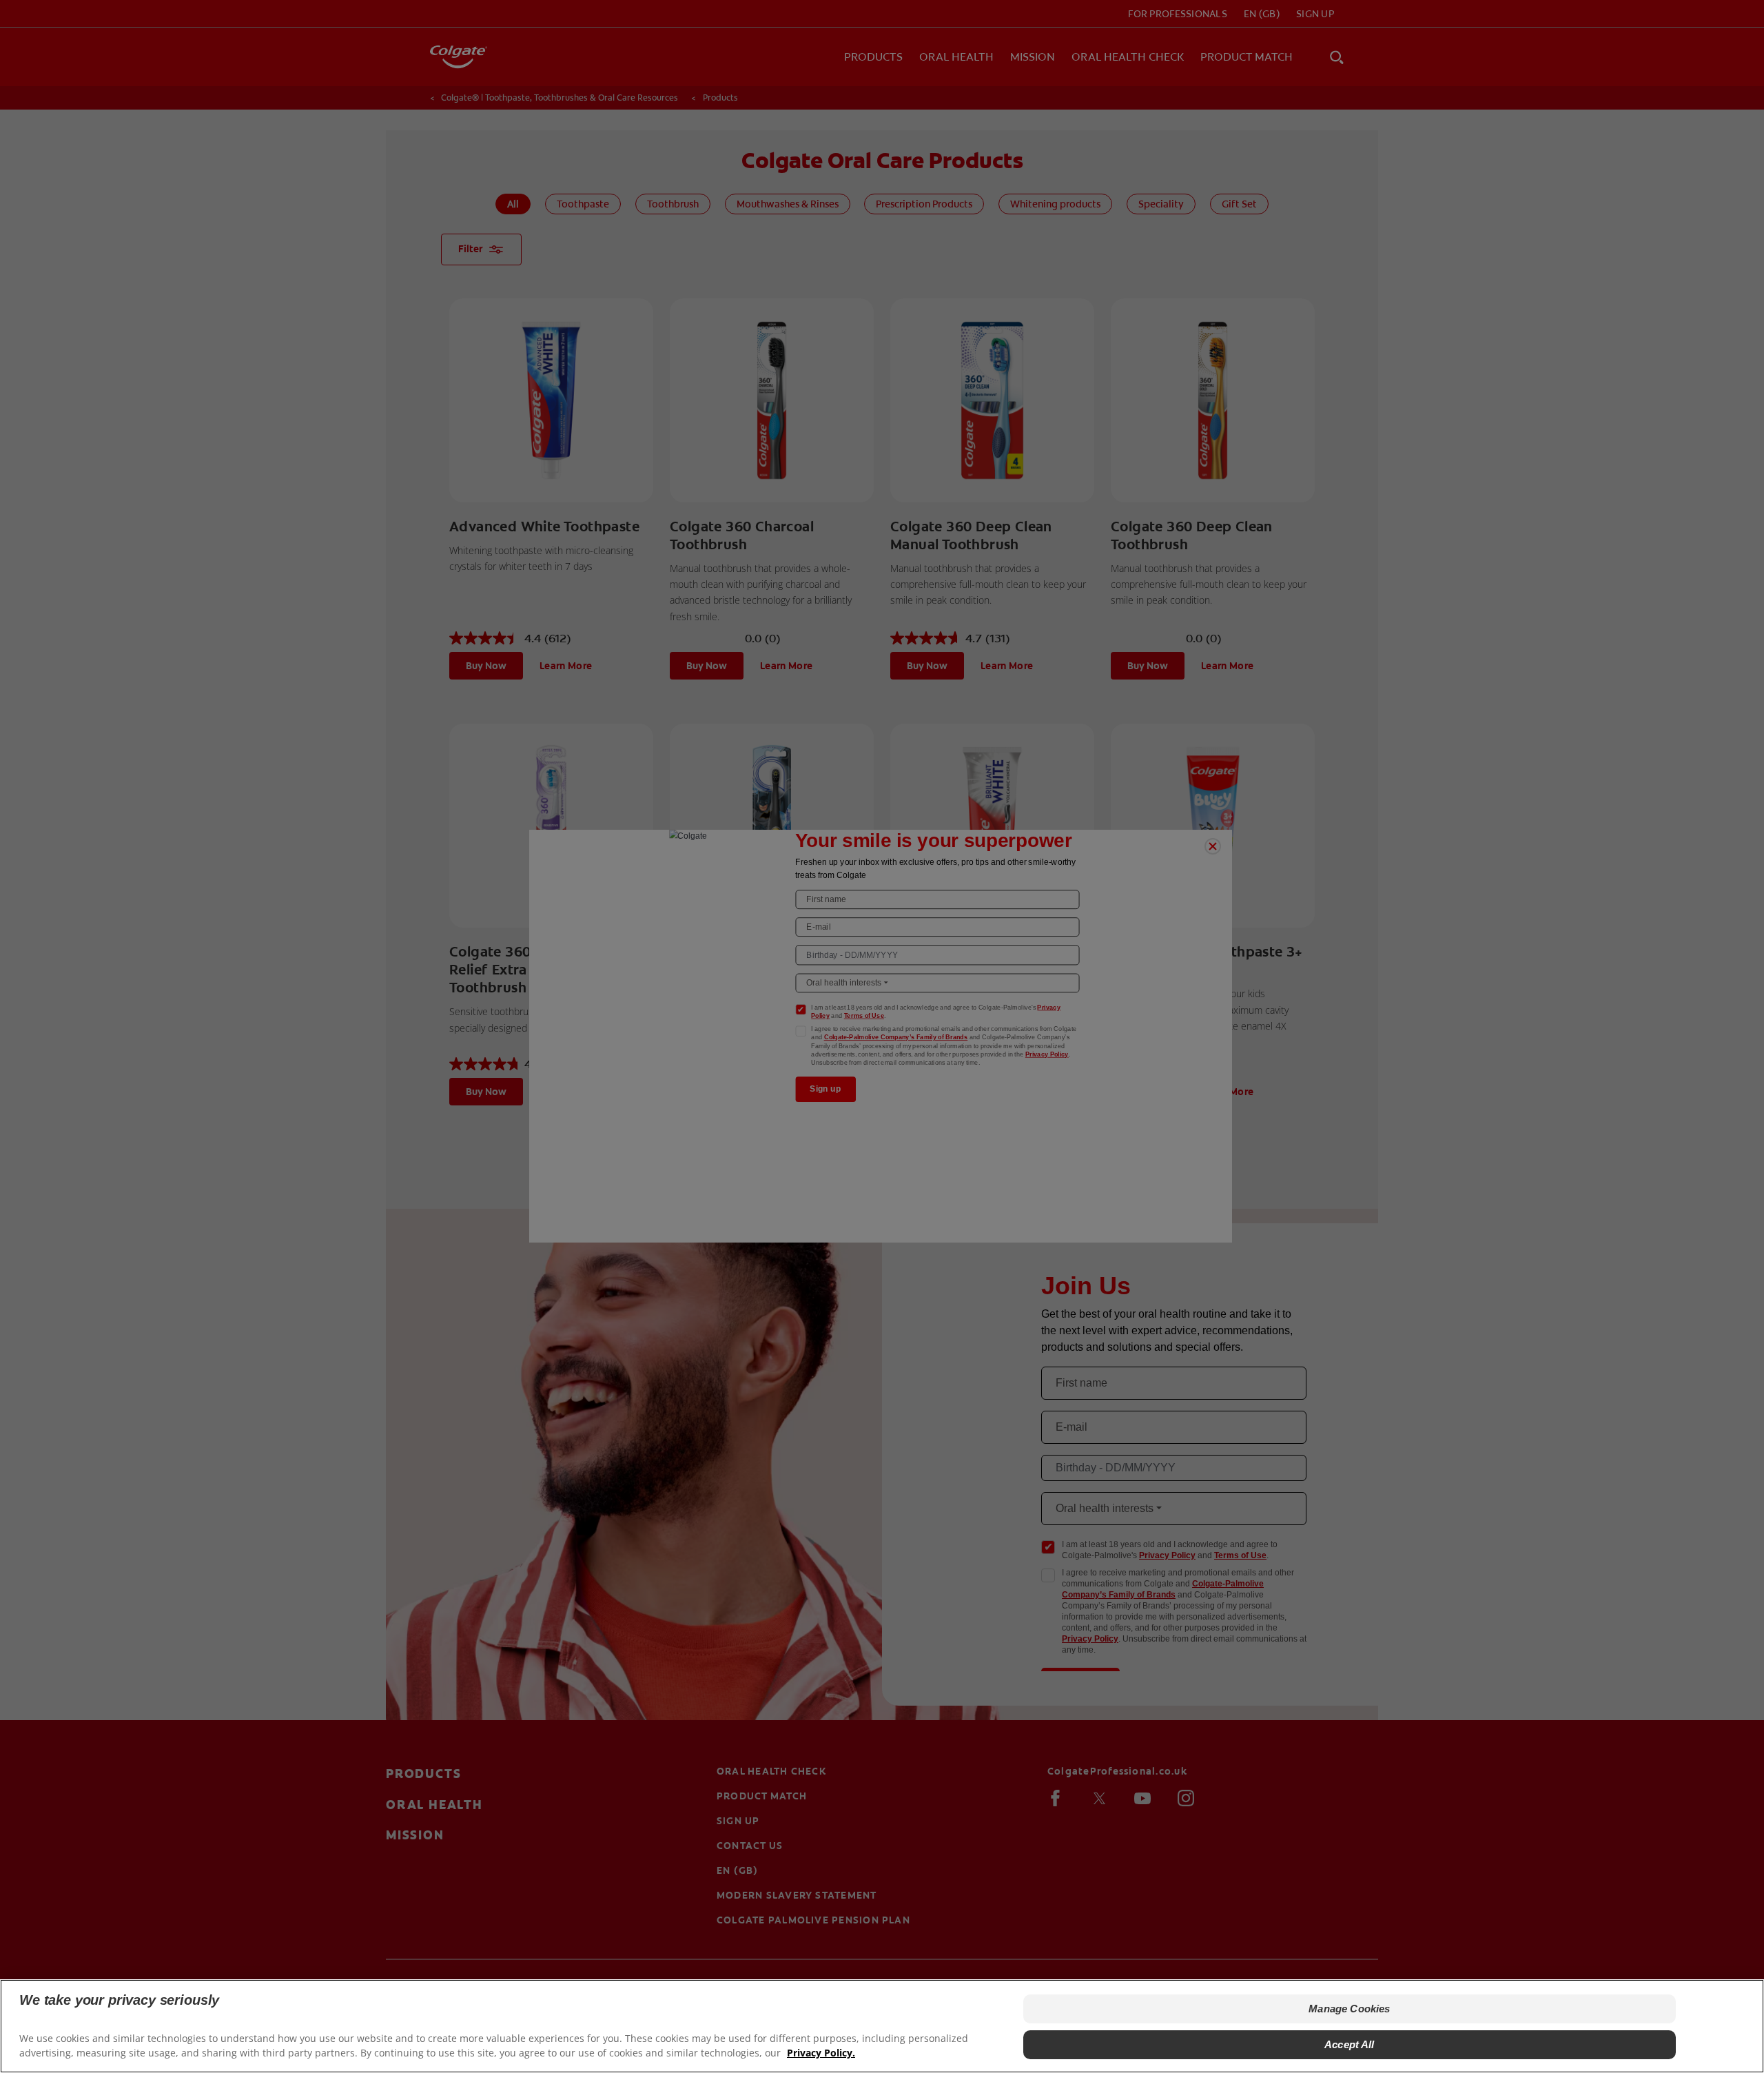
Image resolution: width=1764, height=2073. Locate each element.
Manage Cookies (1349, 2009)
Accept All (1350, 2044)
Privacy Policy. (821, 2053)
